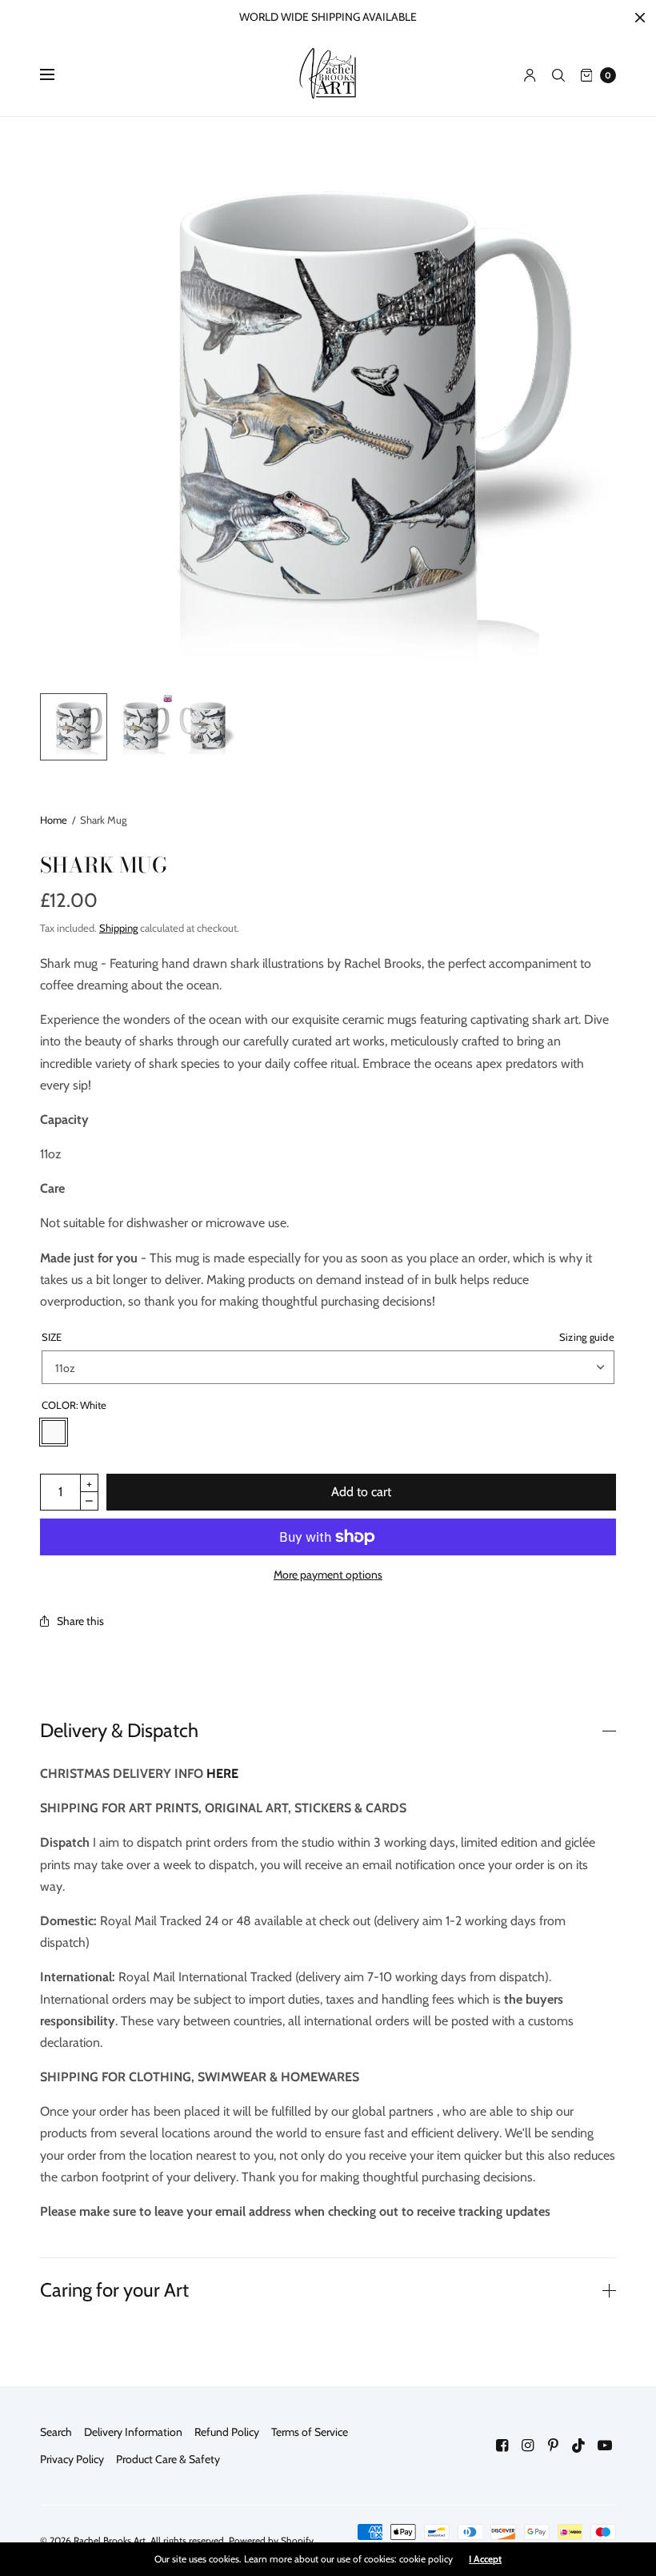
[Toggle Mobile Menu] (58, 75)
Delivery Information (133, 2432)
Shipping (118, 928)
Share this (80, 1621)
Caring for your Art (114, 2290)
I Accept (485, 2559)
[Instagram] (528, 2446)
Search (56, 2432)
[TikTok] (579, 2446)
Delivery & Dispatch (119, 1731)
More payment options (328, 1575)
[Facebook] (502, 2446)
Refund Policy (227, 2432)
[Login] (530, 75)
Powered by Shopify (271, 2540)
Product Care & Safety (168, 2459)
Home (54, 820)
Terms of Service (310, 2432)
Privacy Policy (72, 2459)
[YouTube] (605, 2446)
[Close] (640, 18)
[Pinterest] (554, 2446)
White (54, 1432)
